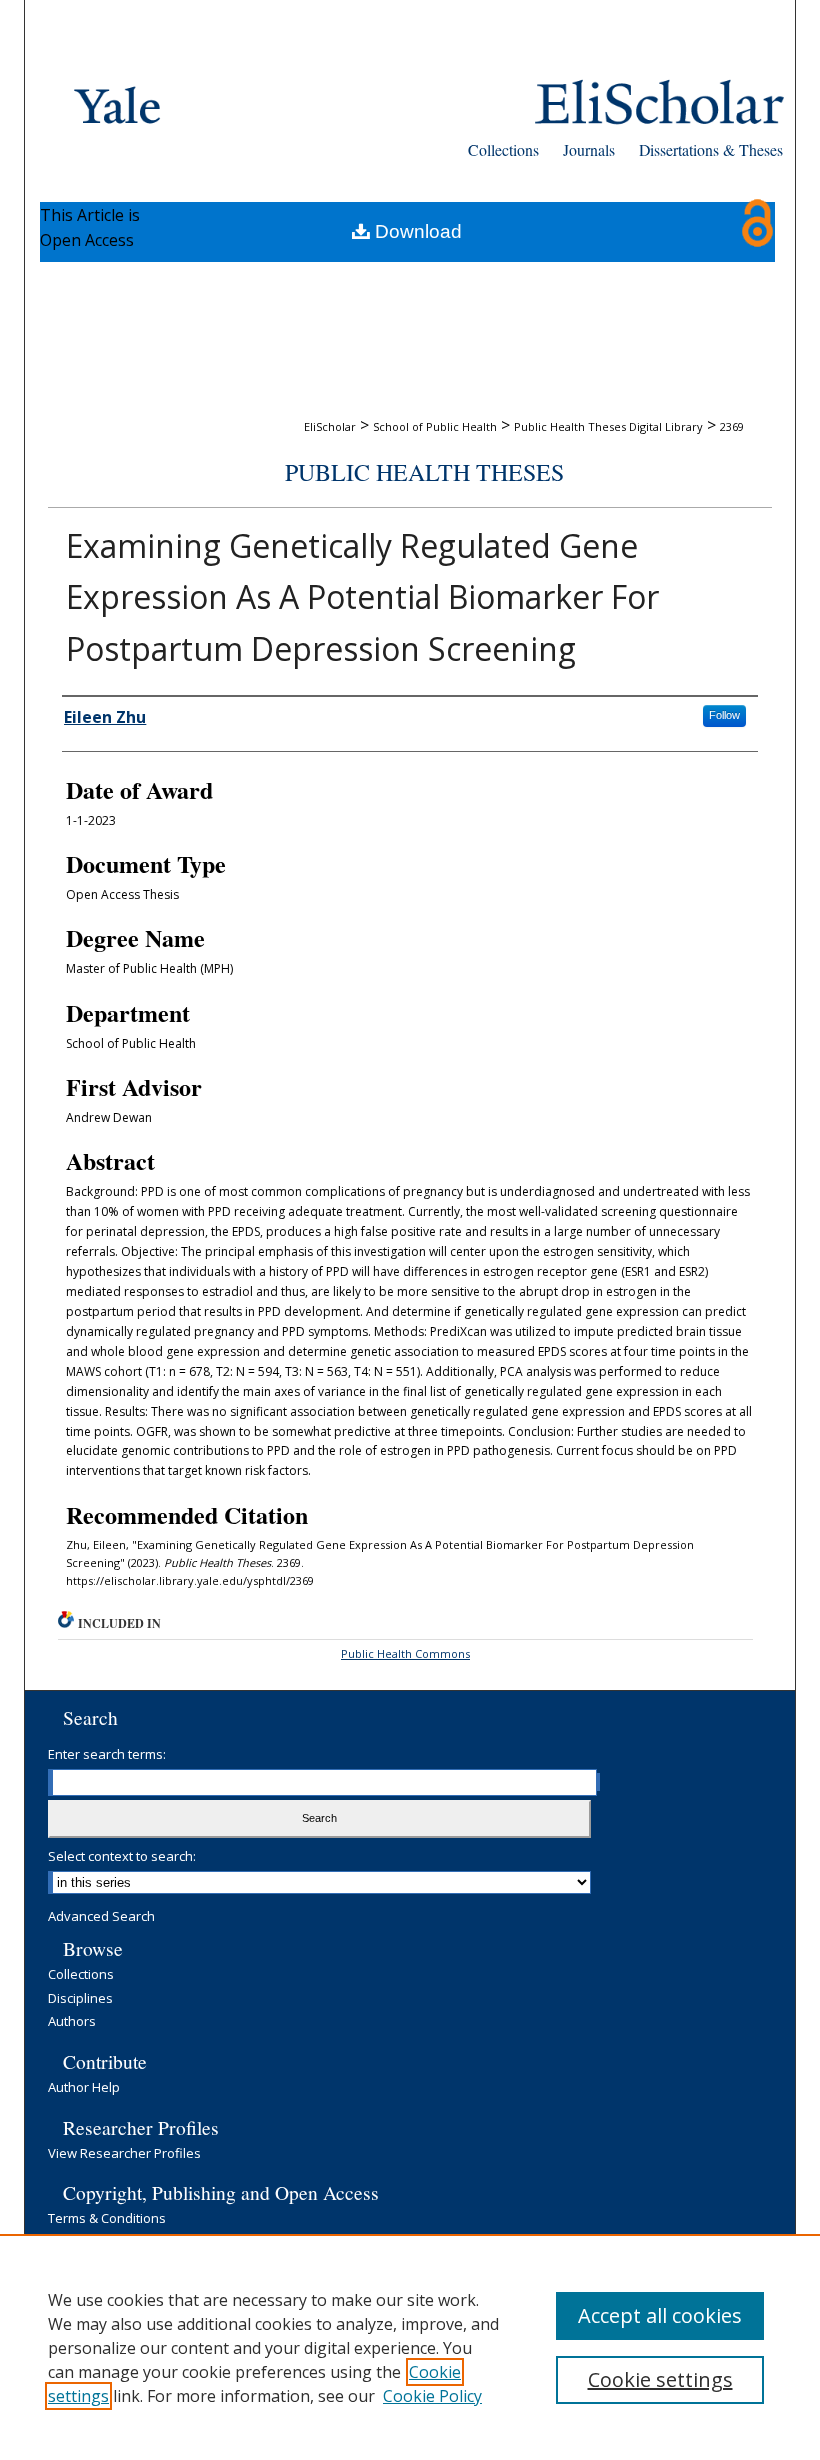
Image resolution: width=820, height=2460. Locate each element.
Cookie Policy (432, 2396)
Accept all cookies (660, 2315)
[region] (410, 2347)
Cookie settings (660, 2379)
